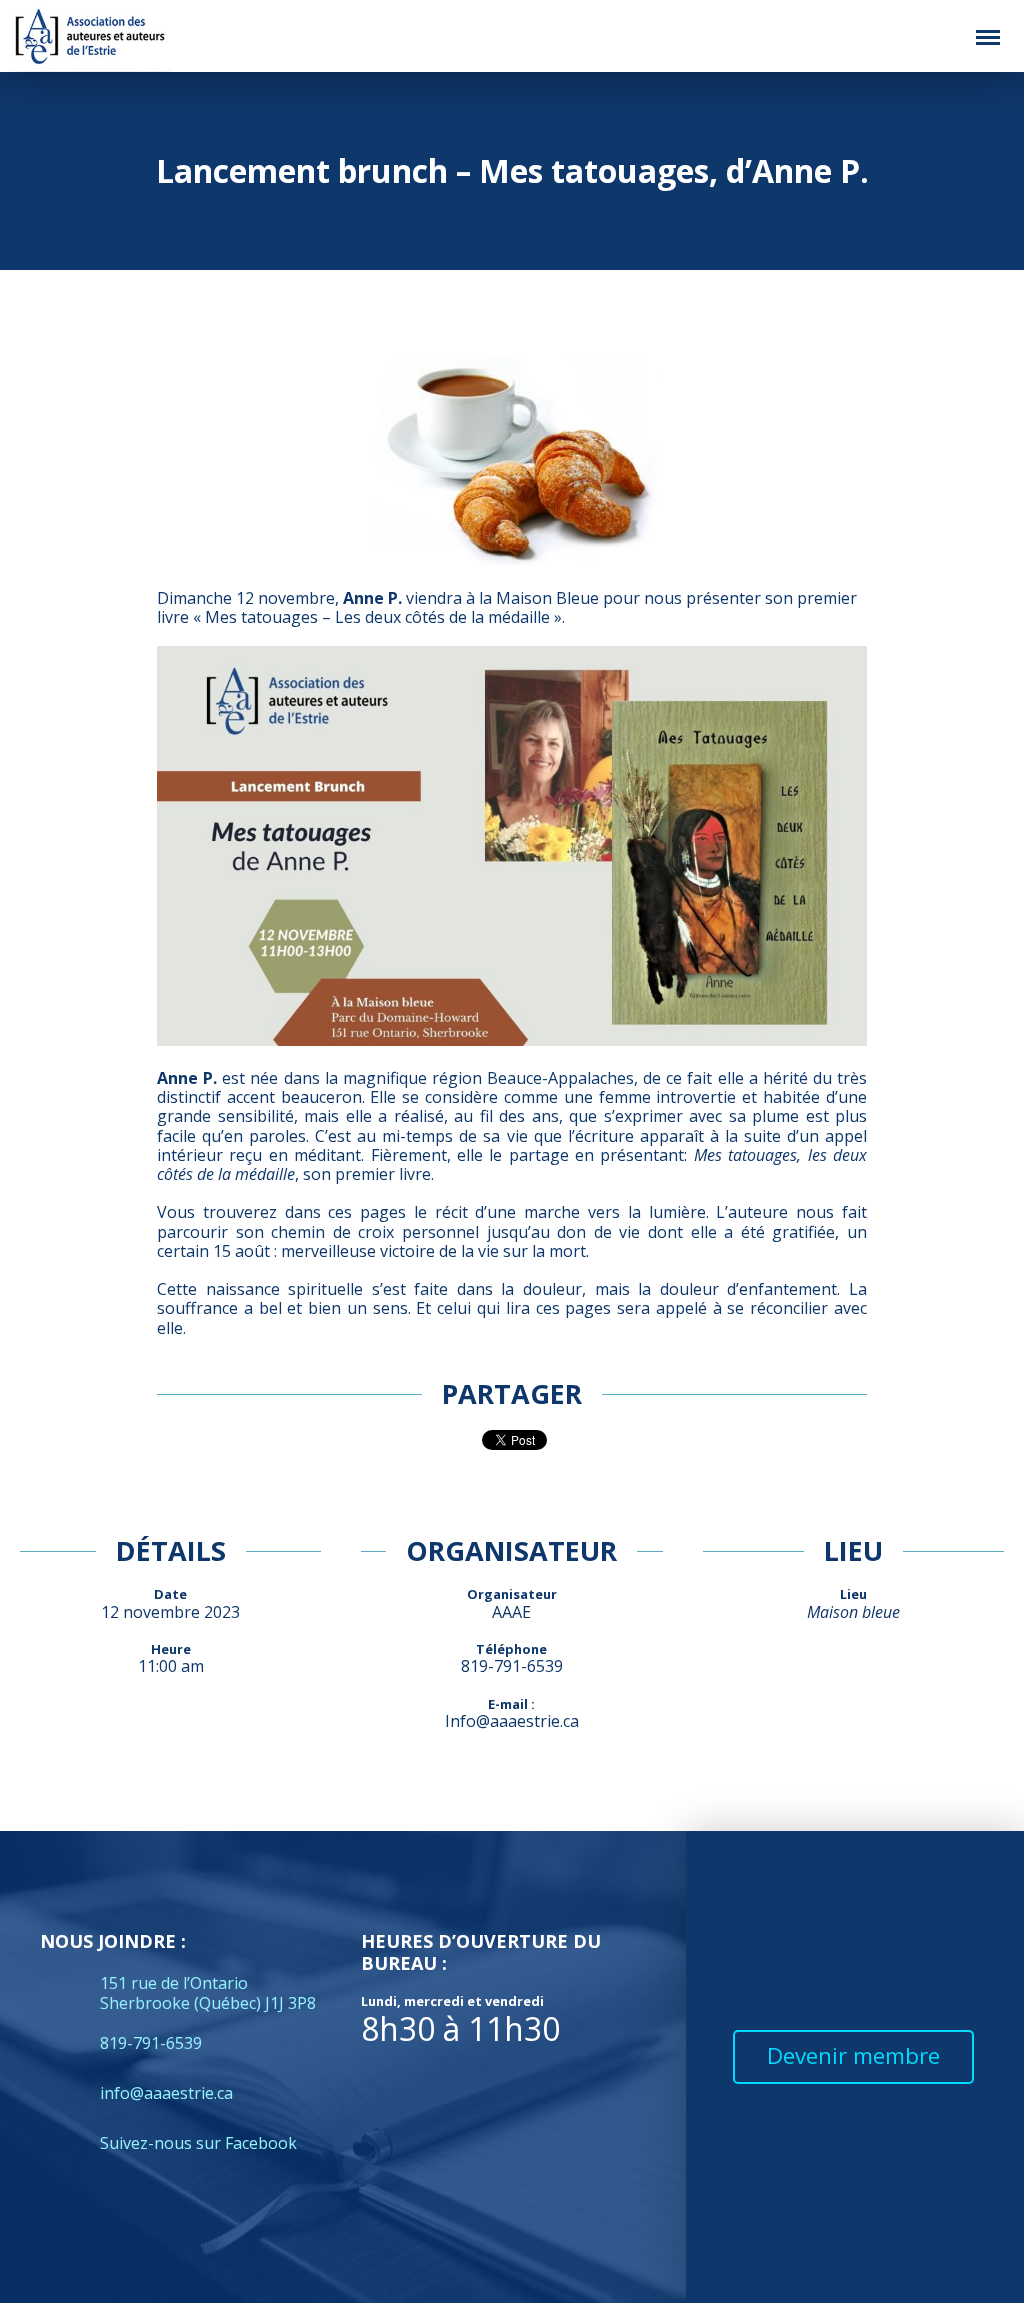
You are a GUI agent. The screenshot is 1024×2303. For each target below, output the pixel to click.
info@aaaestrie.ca (166, 2093)
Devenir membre (853, 2055)
